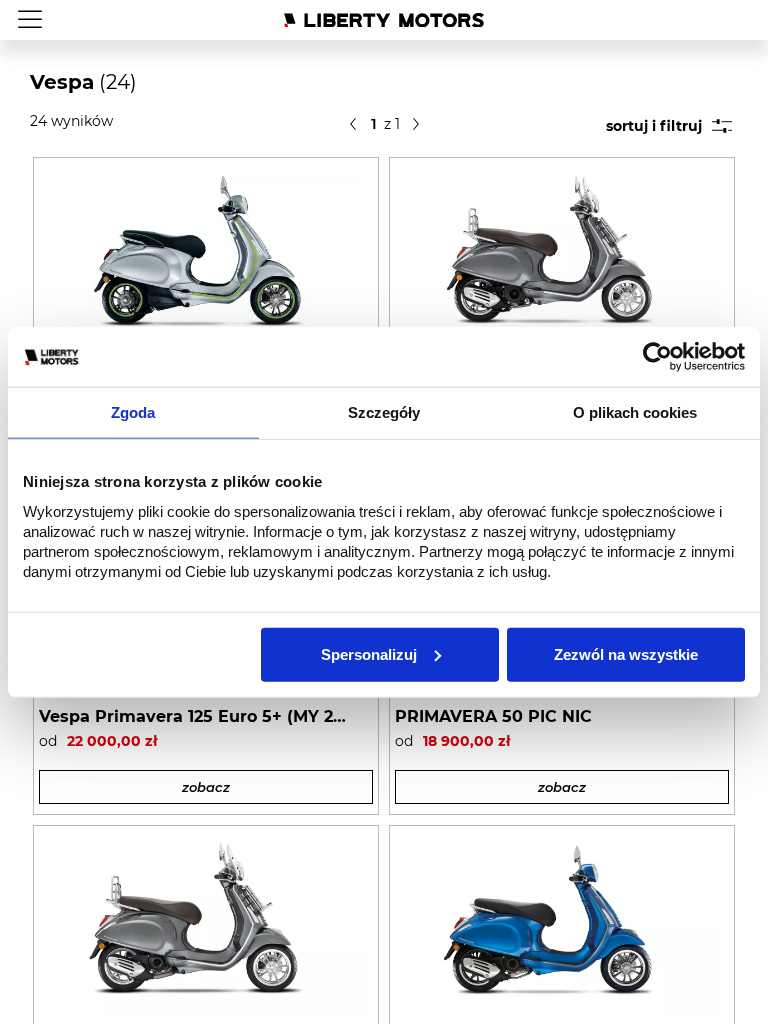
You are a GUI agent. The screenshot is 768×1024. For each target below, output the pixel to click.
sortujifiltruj (654, 126)
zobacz (206, 787)
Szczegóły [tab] (384, 412)
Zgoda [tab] (133, 412)
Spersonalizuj (369, 653)
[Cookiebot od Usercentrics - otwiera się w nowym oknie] (657, 357)
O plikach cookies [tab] (635, 412)
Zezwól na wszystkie (626, 653)
